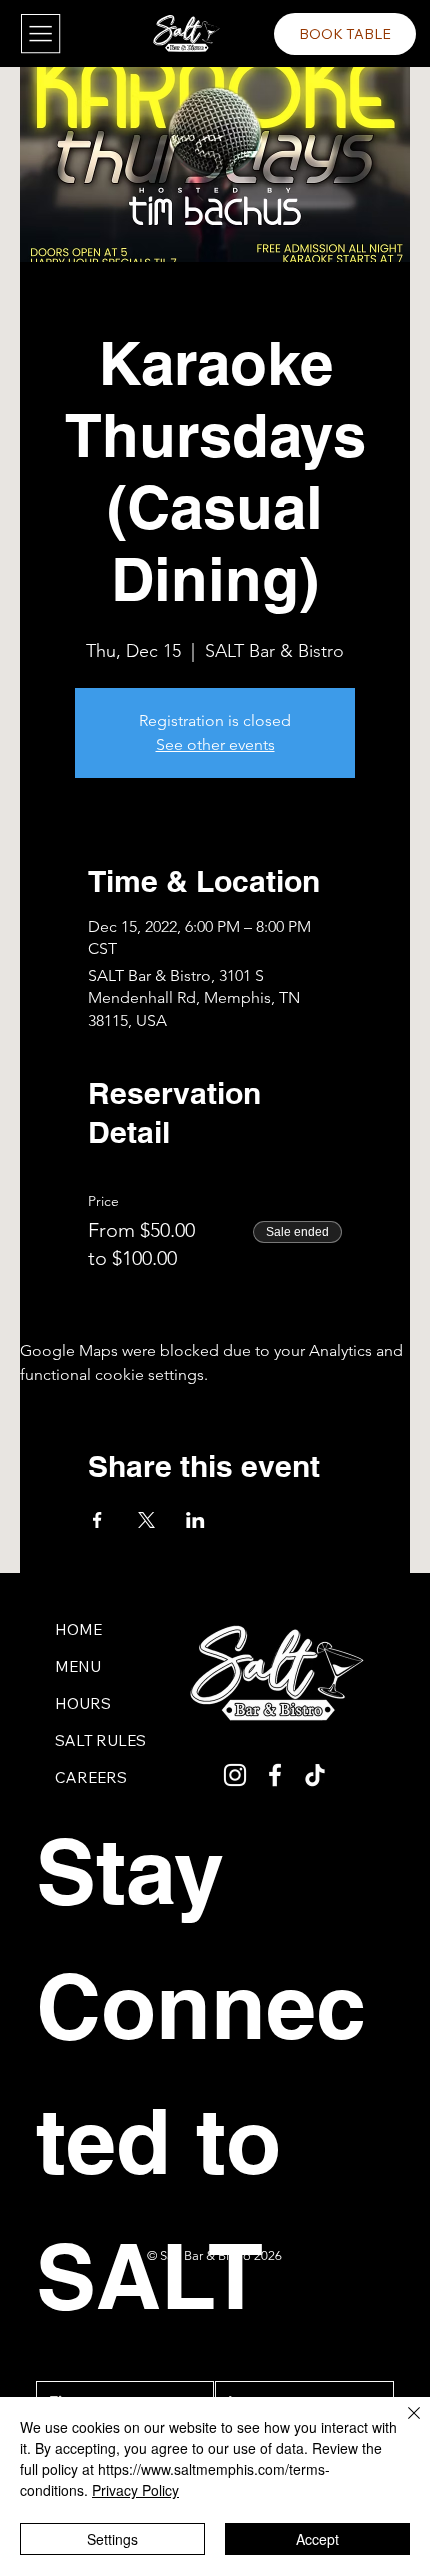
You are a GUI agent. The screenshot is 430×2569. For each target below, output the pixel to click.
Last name (247, 2363)
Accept (317, 2539)
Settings (112, 2539)
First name (69, 2363)
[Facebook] (275, 1775)
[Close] (402, 2425)
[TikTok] (315, 1775)
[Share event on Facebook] (97, 1520)
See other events (215, 744)
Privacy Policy (135, 2490)
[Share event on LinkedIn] (195, 1520)
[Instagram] (235, 1775)
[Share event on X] (146, 1520)
